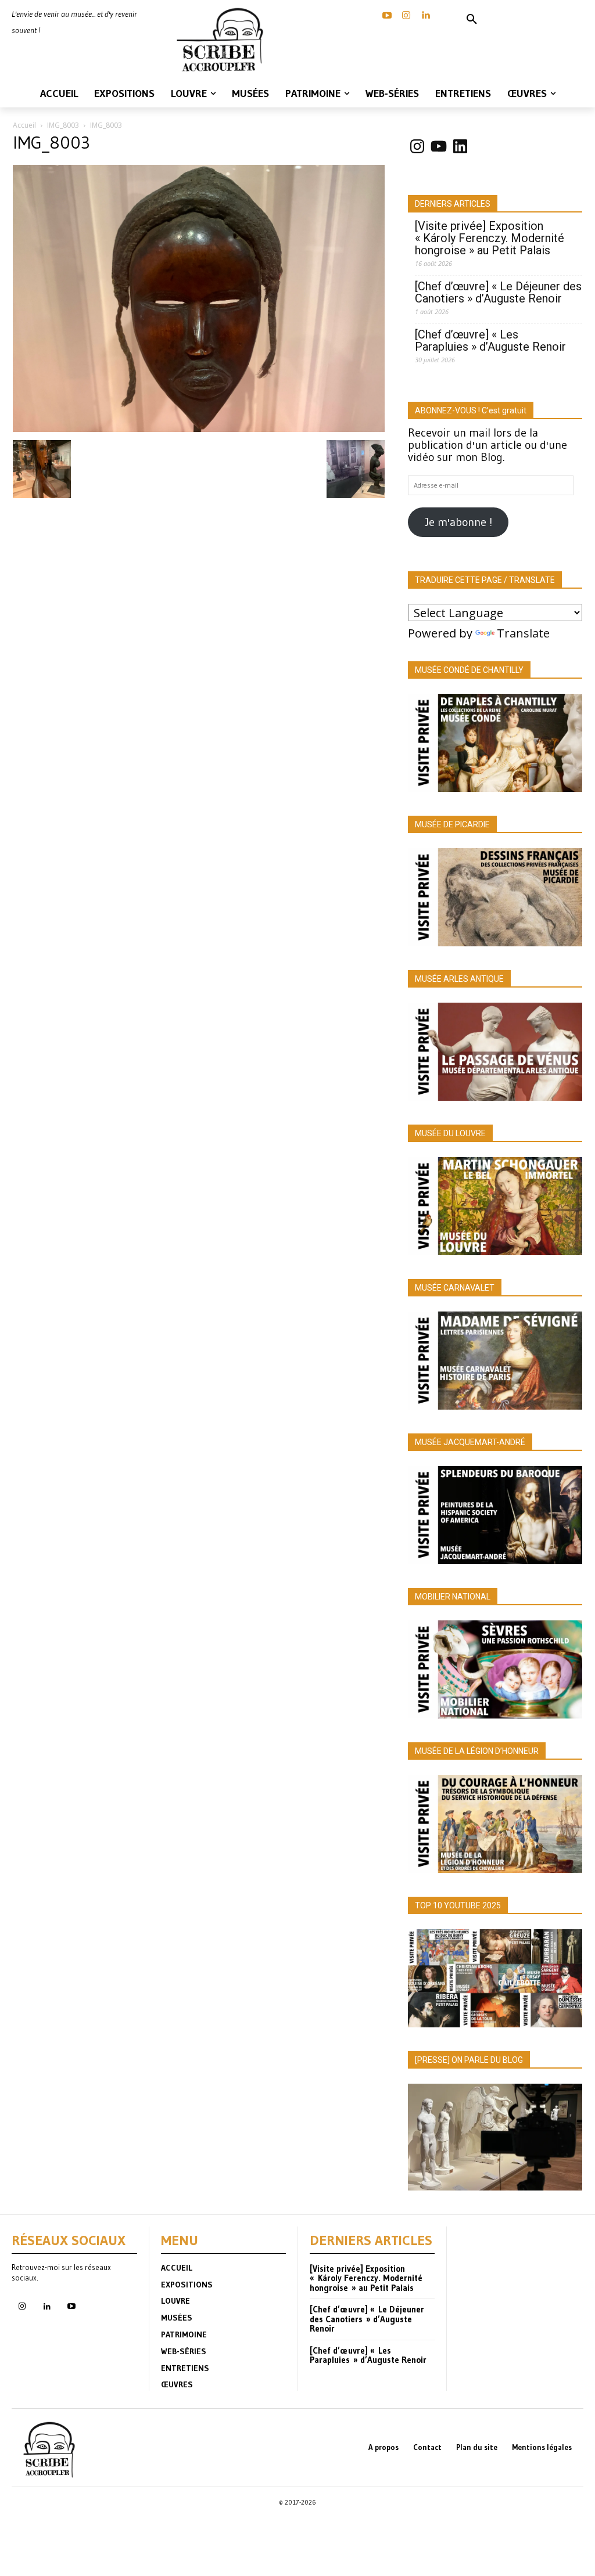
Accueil (24, 125)
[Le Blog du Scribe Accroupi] (223, 40)
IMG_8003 (63, 125)
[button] (472, 20)
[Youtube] (71, 2307)
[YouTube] (387, 16)
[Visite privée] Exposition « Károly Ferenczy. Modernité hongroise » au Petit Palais (490, 238)
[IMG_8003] (199, 428)
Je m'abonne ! (458, 522)
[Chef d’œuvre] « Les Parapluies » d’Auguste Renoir (490, 341)
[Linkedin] (425, 16)
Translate (523, 633)
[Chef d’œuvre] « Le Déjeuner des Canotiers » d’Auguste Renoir (498, 293)
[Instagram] (406, 16)
